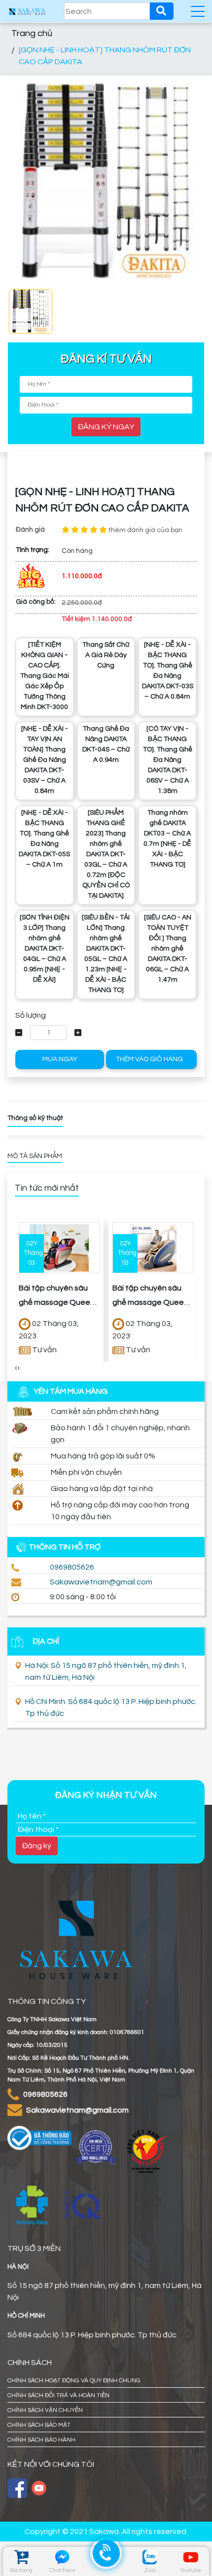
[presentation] (16, 1368)
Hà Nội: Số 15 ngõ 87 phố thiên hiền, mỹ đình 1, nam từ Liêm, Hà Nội (106, 1671)
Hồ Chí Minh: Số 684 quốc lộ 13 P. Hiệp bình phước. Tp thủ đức (111, 1707)
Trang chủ (32, 33)
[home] (27, 11)
